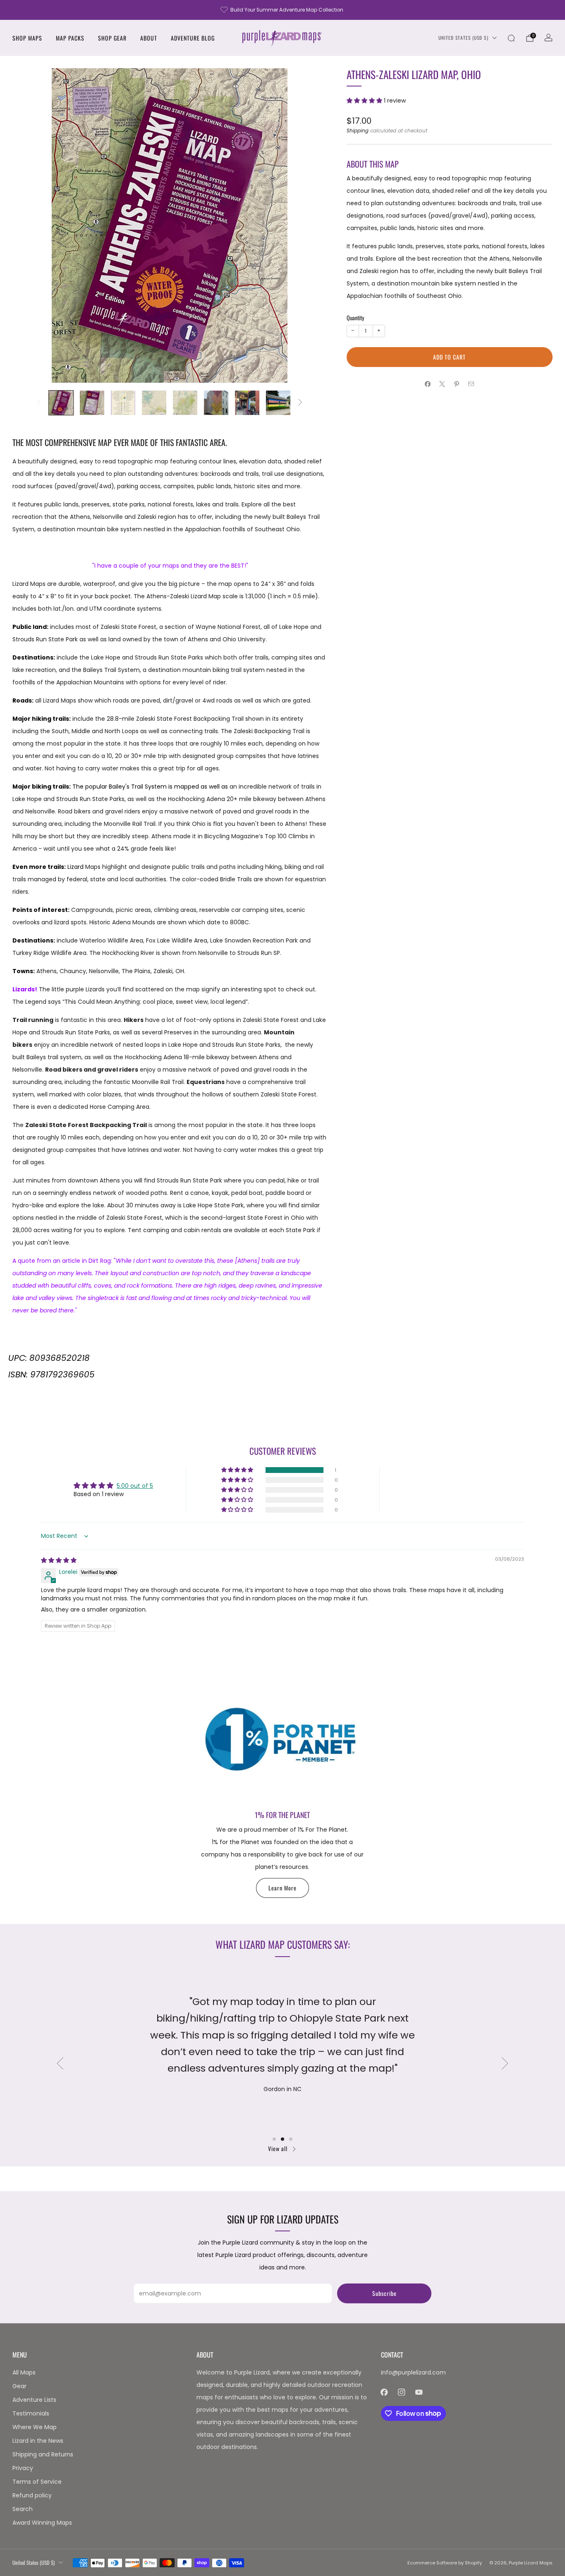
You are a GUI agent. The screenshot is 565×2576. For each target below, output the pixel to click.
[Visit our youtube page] (419, 2392)
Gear (19, 2386)
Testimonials (31, 2413)
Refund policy (32, 2495)
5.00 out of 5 (135, 1486)
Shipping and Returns (43, 2454)
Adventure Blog (193, 38)
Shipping (358, 131)
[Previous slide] (29, 225)
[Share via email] (471, 384)
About (149, 38)
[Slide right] (300, 403)
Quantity (355, 318)
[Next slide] (311, 225)
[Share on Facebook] (428, 384)
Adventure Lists (34, 2400)
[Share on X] (442, 384)
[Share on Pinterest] (457, 384)
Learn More (282, 1888)
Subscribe (384, 2293)
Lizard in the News (38, 2441)
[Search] (511, 38)
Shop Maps (27, 38)
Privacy (23, 2468)
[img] (59, 1560)
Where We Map (35, 2427)
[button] (365, 101)
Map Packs (70, 38)
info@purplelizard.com (413, 2372)
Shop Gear (112, 38)
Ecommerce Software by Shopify (445, 2563)
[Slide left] (39, 403)
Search (23, 2509)
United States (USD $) (463, 38)
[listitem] (282, 10)
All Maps (24, 2372)
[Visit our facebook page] (384, 2392)
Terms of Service (37, 2482)
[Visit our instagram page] (402, 2392)
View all (278, 2148)
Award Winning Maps (42, 2523)
